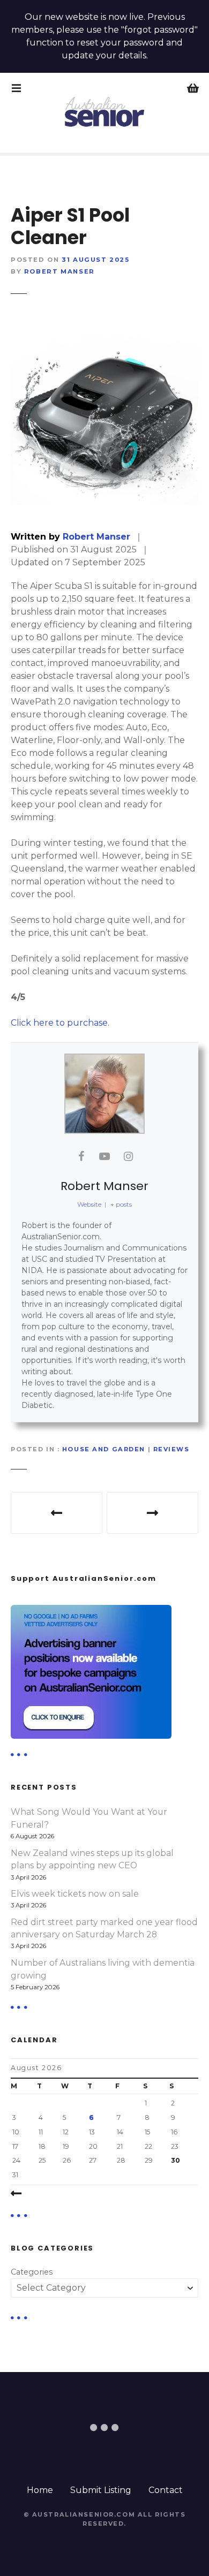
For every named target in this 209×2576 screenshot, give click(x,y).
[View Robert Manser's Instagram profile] (128, 1156)
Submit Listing (101, 2490)
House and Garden (104, 1449)
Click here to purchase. (60, 1023)
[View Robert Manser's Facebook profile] (81, 1156)
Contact (166, 2490)
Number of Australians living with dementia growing (103, 1969)
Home (40, 2490)
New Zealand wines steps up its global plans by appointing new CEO (92, 1859)
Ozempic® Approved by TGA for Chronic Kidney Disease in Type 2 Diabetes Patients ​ (57, 1513)
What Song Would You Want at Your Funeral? (89, 1818)
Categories (32, 2272)
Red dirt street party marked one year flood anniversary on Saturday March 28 (104, 1929)
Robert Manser (59, 271)
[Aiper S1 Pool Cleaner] (104, 413)
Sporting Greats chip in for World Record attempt (152, 1513)
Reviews (171, 1449)
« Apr (41, 2194)
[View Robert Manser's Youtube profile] (104, 1156)
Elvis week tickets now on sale (75, 1894)
